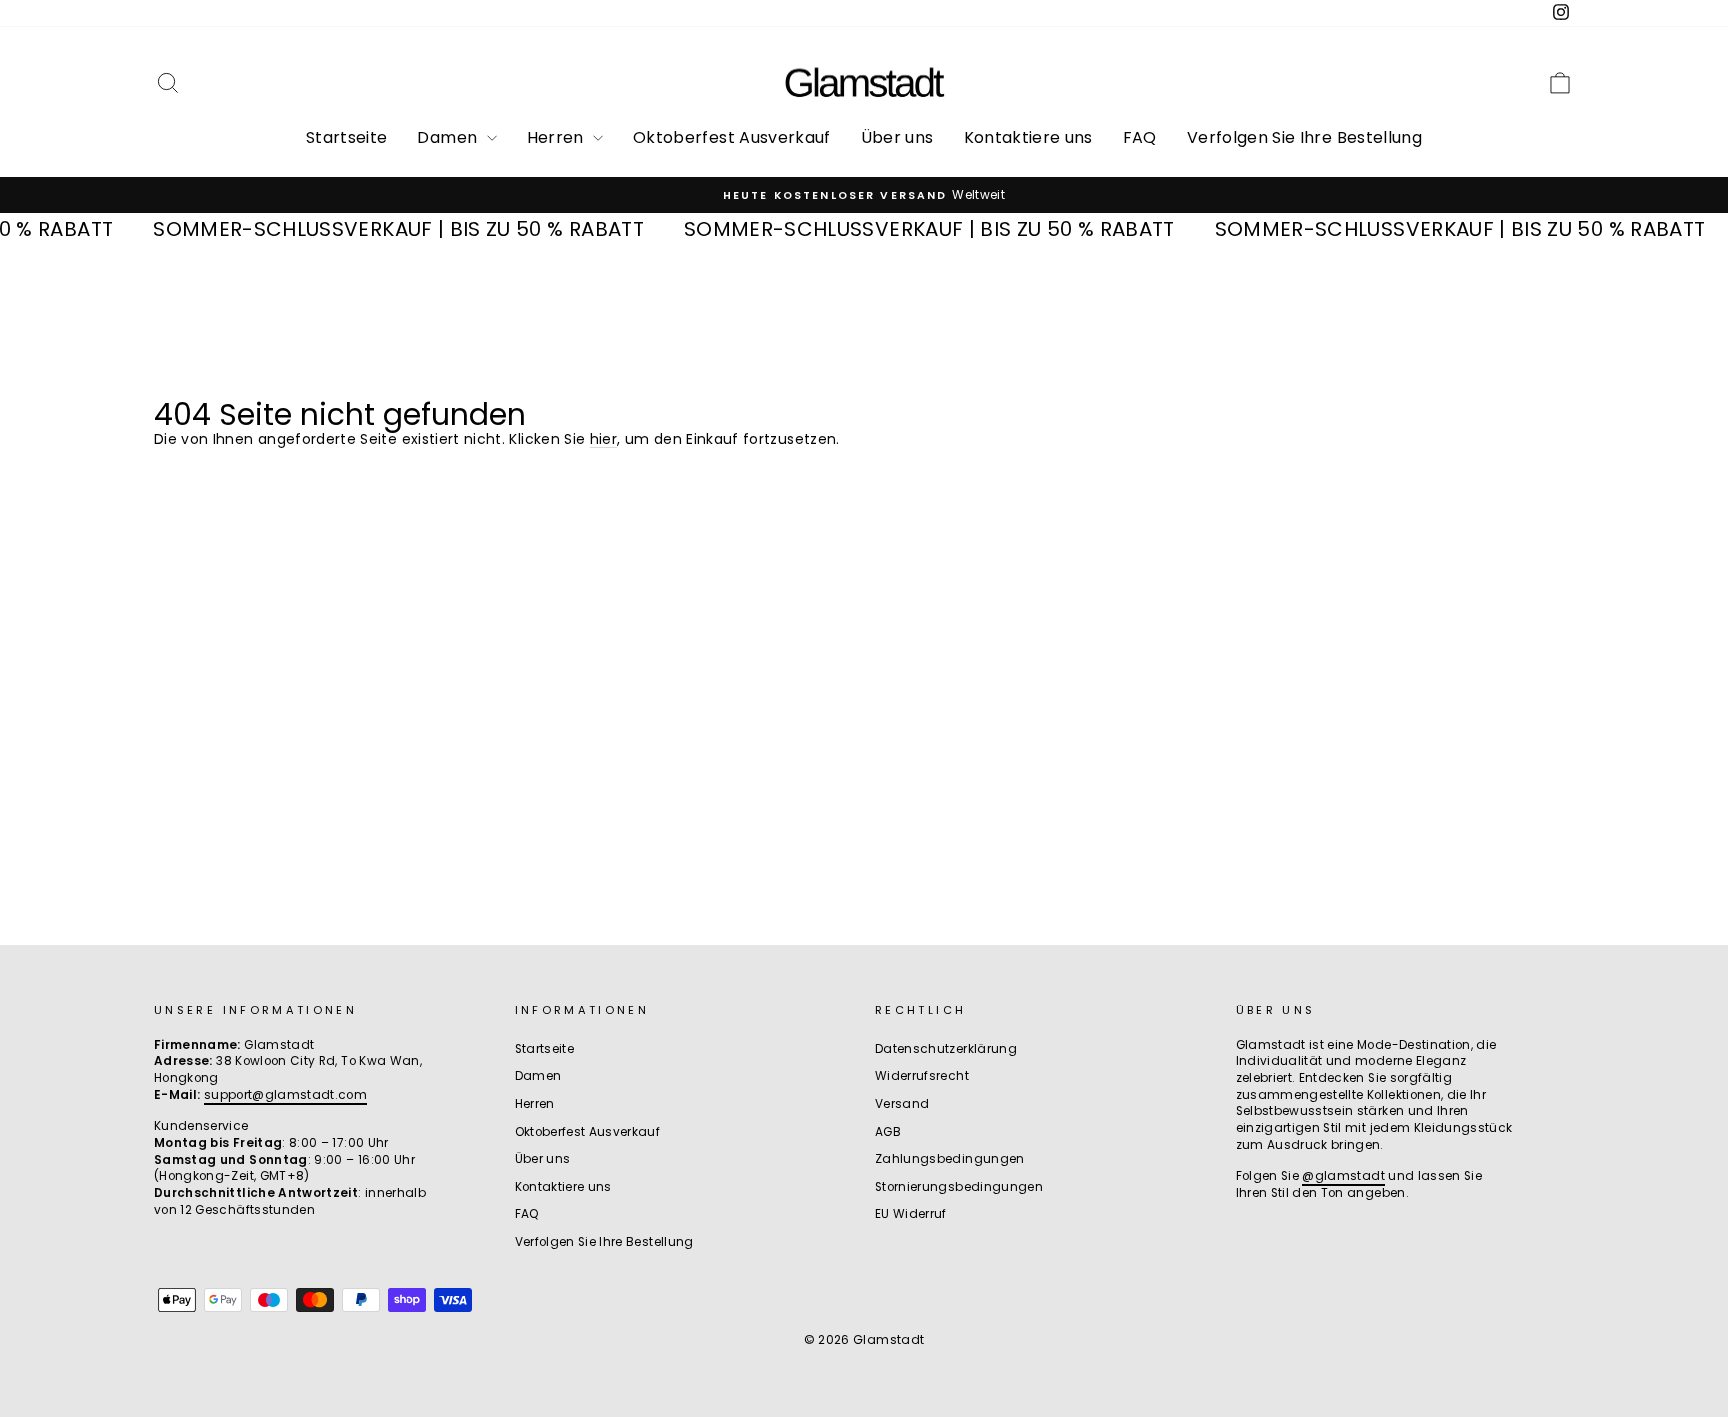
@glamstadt (1343, 1176)
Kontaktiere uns (1028, 137)
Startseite (347, 137)
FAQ (1140, 137)
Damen (449, 137)
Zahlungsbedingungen (950, 1159)
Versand (902, 1104)
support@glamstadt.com (285, 1095)
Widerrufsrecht (922, 1076)
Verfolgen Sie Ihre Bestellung (1304, 137)
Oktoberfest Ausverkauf (732, 137)
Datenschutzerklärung (946, 1049)
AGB (888, 1132)
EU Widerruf (911, 1214)
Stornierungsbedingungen (959, 1187)
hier (603, 439)
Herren (557, 137)
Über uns (897, 137)
